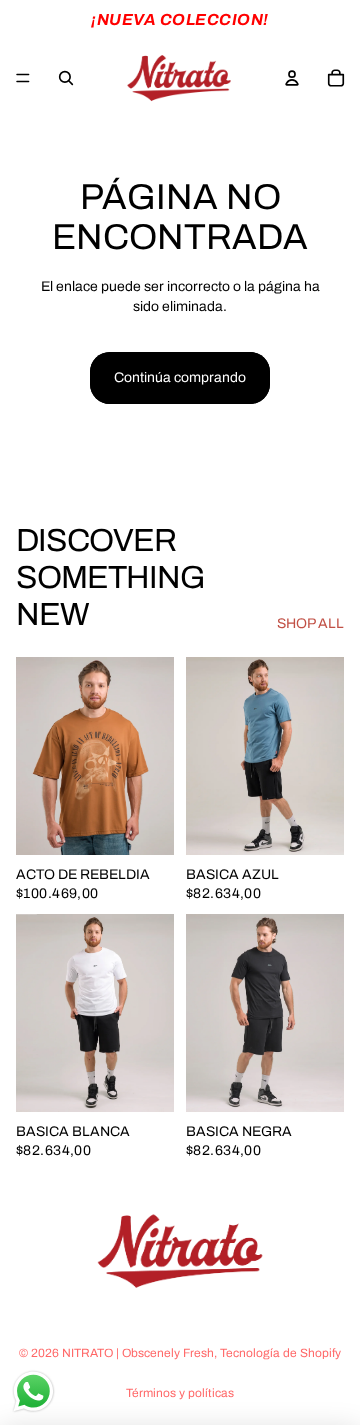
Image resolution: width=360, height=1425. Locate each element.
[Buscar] (66, 78)
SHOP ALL (310, 623)
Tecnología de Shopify (280, 1353)
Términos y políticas (180, 1393)
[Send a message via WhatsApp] (33, 1391)
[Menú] (23, 78)
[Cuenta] (292, 78)
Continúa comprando (180, 377)
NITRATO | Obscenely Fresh (138, 1353)
